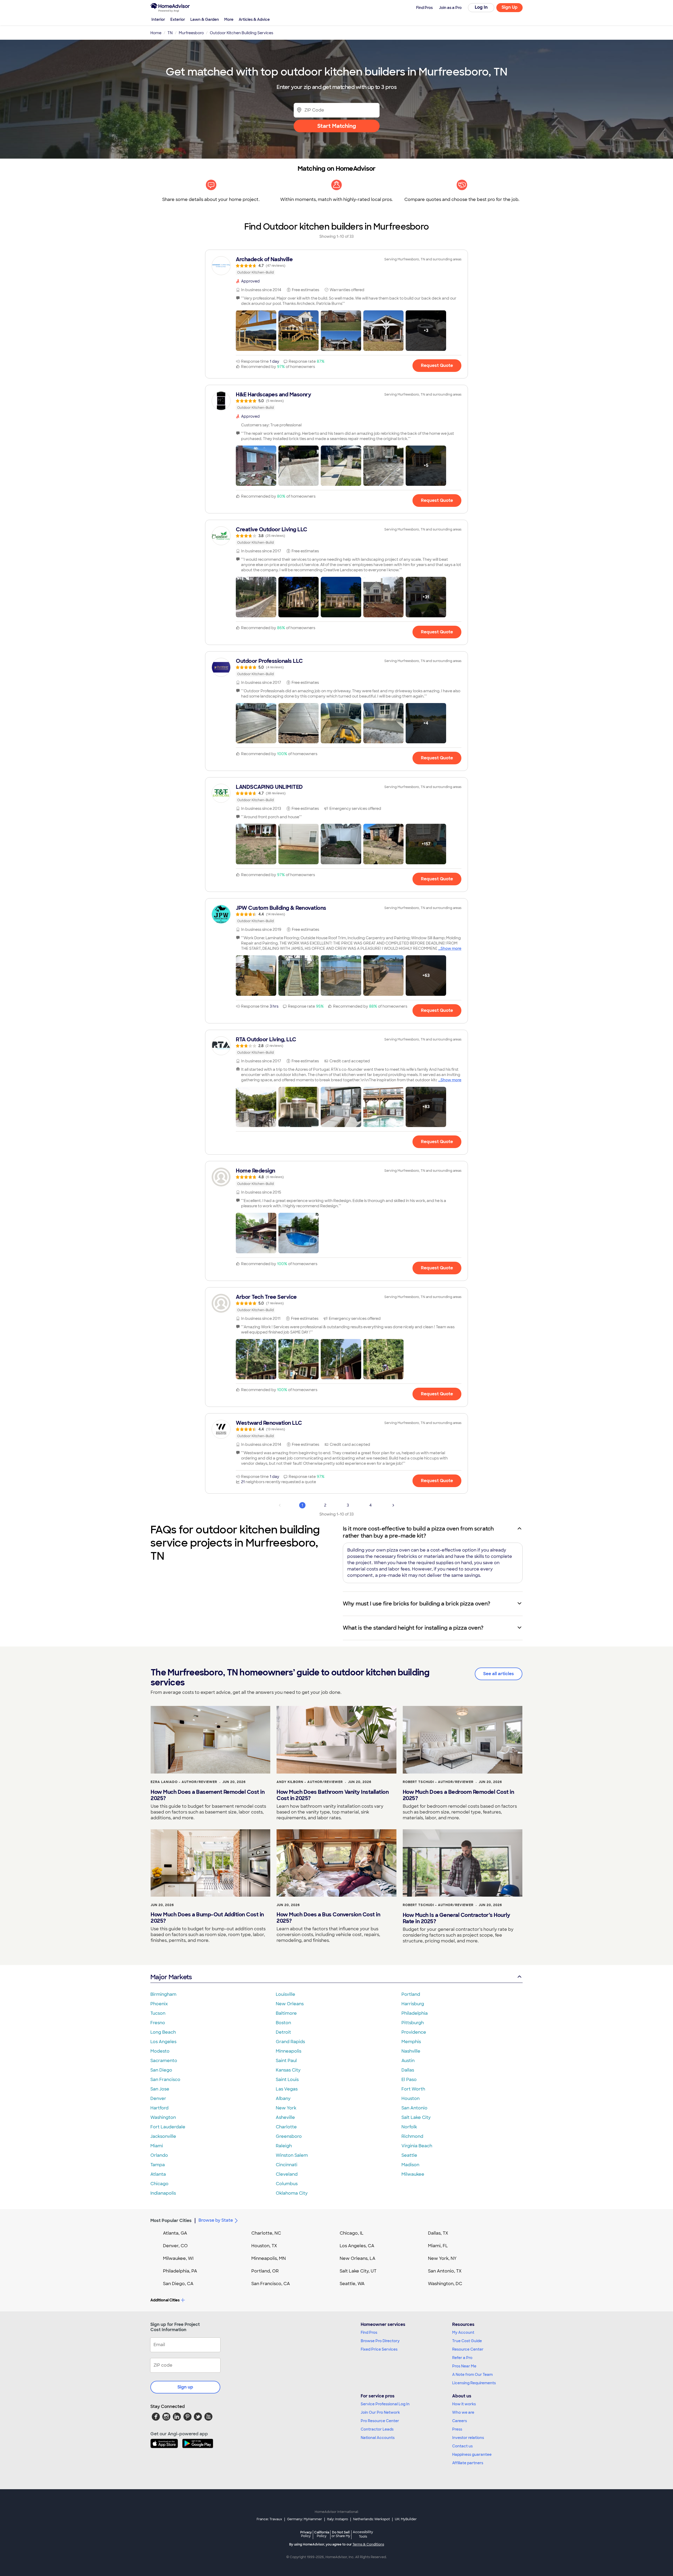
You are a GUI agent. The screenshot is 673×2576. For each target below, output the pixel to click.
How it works (464, 2404)
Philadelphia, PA (180, 2271)
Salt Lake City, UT (358, 2271)
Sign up (185, 2387)
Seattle (409, 2155)
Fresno (158, 2023)
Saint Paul (286, 2061)
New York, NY (442, 2258)
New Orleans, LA (358, 2258)
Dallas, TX (438, 2233)
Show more (451, 948)
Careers (460, 2421)
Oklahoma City (292, 2193)
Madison (410, 2165)
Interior (158, 19)
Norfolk (409, 2127)
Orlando (159, 2155)
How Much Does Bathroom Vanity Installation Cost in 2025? (333, 1795)
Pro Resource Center (380, 2421)
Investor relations (468, 2438)
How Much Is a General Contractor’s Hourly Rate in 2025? (457, 1918)
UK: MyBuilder (406, 2519)
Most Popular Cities (171, 2221)
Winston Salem (292, 2155)
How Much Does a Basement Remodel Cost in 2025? (208, 1795)
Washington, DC (445, 2284)
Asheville (285, 2117)
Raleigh (284, 2146)
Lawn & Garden (205, 19)
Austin (408, 2061)
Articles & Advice (254, 19)
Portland (411, 1994)
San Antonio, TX (445, 2271)
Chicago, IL (352, 2233)
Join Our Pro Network (380, 2412)
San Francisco (165, 2080)
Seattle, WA (352, 2284)
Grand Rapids (290, 2042)
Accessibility (363, 2534)
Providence (414, 2032)
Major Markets (171, 1977)
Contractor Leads (377, 2429)
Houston (411, 2098)
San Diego (161, 2070)
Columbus (287, 2184)
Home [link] (156, 33)
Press (457, 2429)
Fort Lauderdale (168, 2127)
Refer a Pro (462, 2358)
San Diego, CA (178, 2284)
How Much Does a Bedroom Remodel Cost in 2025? (458, 1795)
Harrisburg (413, 2004)
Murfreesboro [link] (191, 33)
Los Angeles (163, 2042)
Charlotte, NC (266, 2233)
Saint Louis (287, 2080)
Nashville (411, 2051)
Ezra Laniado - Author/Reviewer (184, 1782)
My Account (463, 2332)
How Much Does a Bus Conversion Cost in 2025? (328, 1918)
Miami (157, 2146)
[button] (256, 331)
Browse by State (216, 2220)
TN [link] (170, 33)
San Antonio (414, 2108)
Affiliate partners (468, 2463)
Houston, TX (264, 2246)
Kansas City (288, 2070)
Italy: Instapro (338, 2519)
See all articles (499, 1674)
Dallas (408, 2070)
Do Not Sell (341, 2534)
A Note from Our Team (472, 2375)
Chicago (159, 2184)
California (322, 2534)
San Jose (160, 2089)
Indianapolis (163, 2193)
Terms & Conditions (368, 2544)
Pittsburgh (413, 2023)
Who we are (463, 2412)
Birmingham (163, 1994)
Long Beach (163, 2032)
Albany (283, 2098)
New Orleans (290, 2004)
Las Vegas (287, 2089)
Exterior (178, 19)
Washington (163, 2117)
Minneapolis (289, 2051)
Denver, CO (175, 2246)
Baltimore (286, 2013)
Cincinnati (287, 2165)
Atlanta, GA (175, 2233)
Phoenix (159, 2004)
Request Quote (437, 365)
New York (286, 2108)
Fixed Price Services (379, 2349)
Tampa (158, 2165)
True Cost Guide (467, 2341)
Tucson (158, 2013)
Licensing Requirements (474, 2383)
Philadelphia (415, 2013)
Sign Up (510, 7)
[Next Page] (393, 1505)
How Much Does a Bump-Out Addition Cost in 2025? (207, 1918)
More (229, 19)
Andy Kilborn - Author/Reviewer (310, 1782)
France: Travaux (269, 2519)
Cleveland (287, 2174)
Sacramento (164, 2061)
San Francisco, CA (271, 2284)
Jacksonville (163, 2136)
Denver (158, 2098)
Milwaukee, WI (178, 2258)
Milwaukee (413, 2174)
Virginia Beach (417, 2146)
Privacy (306, 2534)
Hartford (159, 2108)
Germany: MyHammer (305, 2519)
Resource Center (468, 2349)
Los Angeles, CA (357, 2246)
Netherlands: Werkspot (371, 2519)
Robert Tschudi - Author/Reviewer (438, 1782)
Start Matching (337, 126)
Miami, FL (438, 2246)
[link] (336, 266)
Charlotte (286, 2127)
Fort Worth (413, 2089)
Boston (283, 2023)
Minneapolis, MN (269, 2258)
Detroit (283, 2032)
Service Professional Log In (385, 2404)
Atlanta (158, 2174)
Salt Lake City (416, 2117)
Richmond (412, 2136)
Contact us (462, 2446)
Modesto (160, 2051)
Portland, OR (265, 2271)
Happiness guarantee (472, 2454)
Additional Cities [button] (165, 2300)
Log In (481, 7)
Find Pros (369, 2332)
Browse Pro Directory (380, 2341)
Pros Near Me (464, 2366)
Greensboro (289, 2136)
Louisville (285, 1994)
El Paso (409, 2080)
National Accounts (378, 2438)
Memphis (411, 2042)
